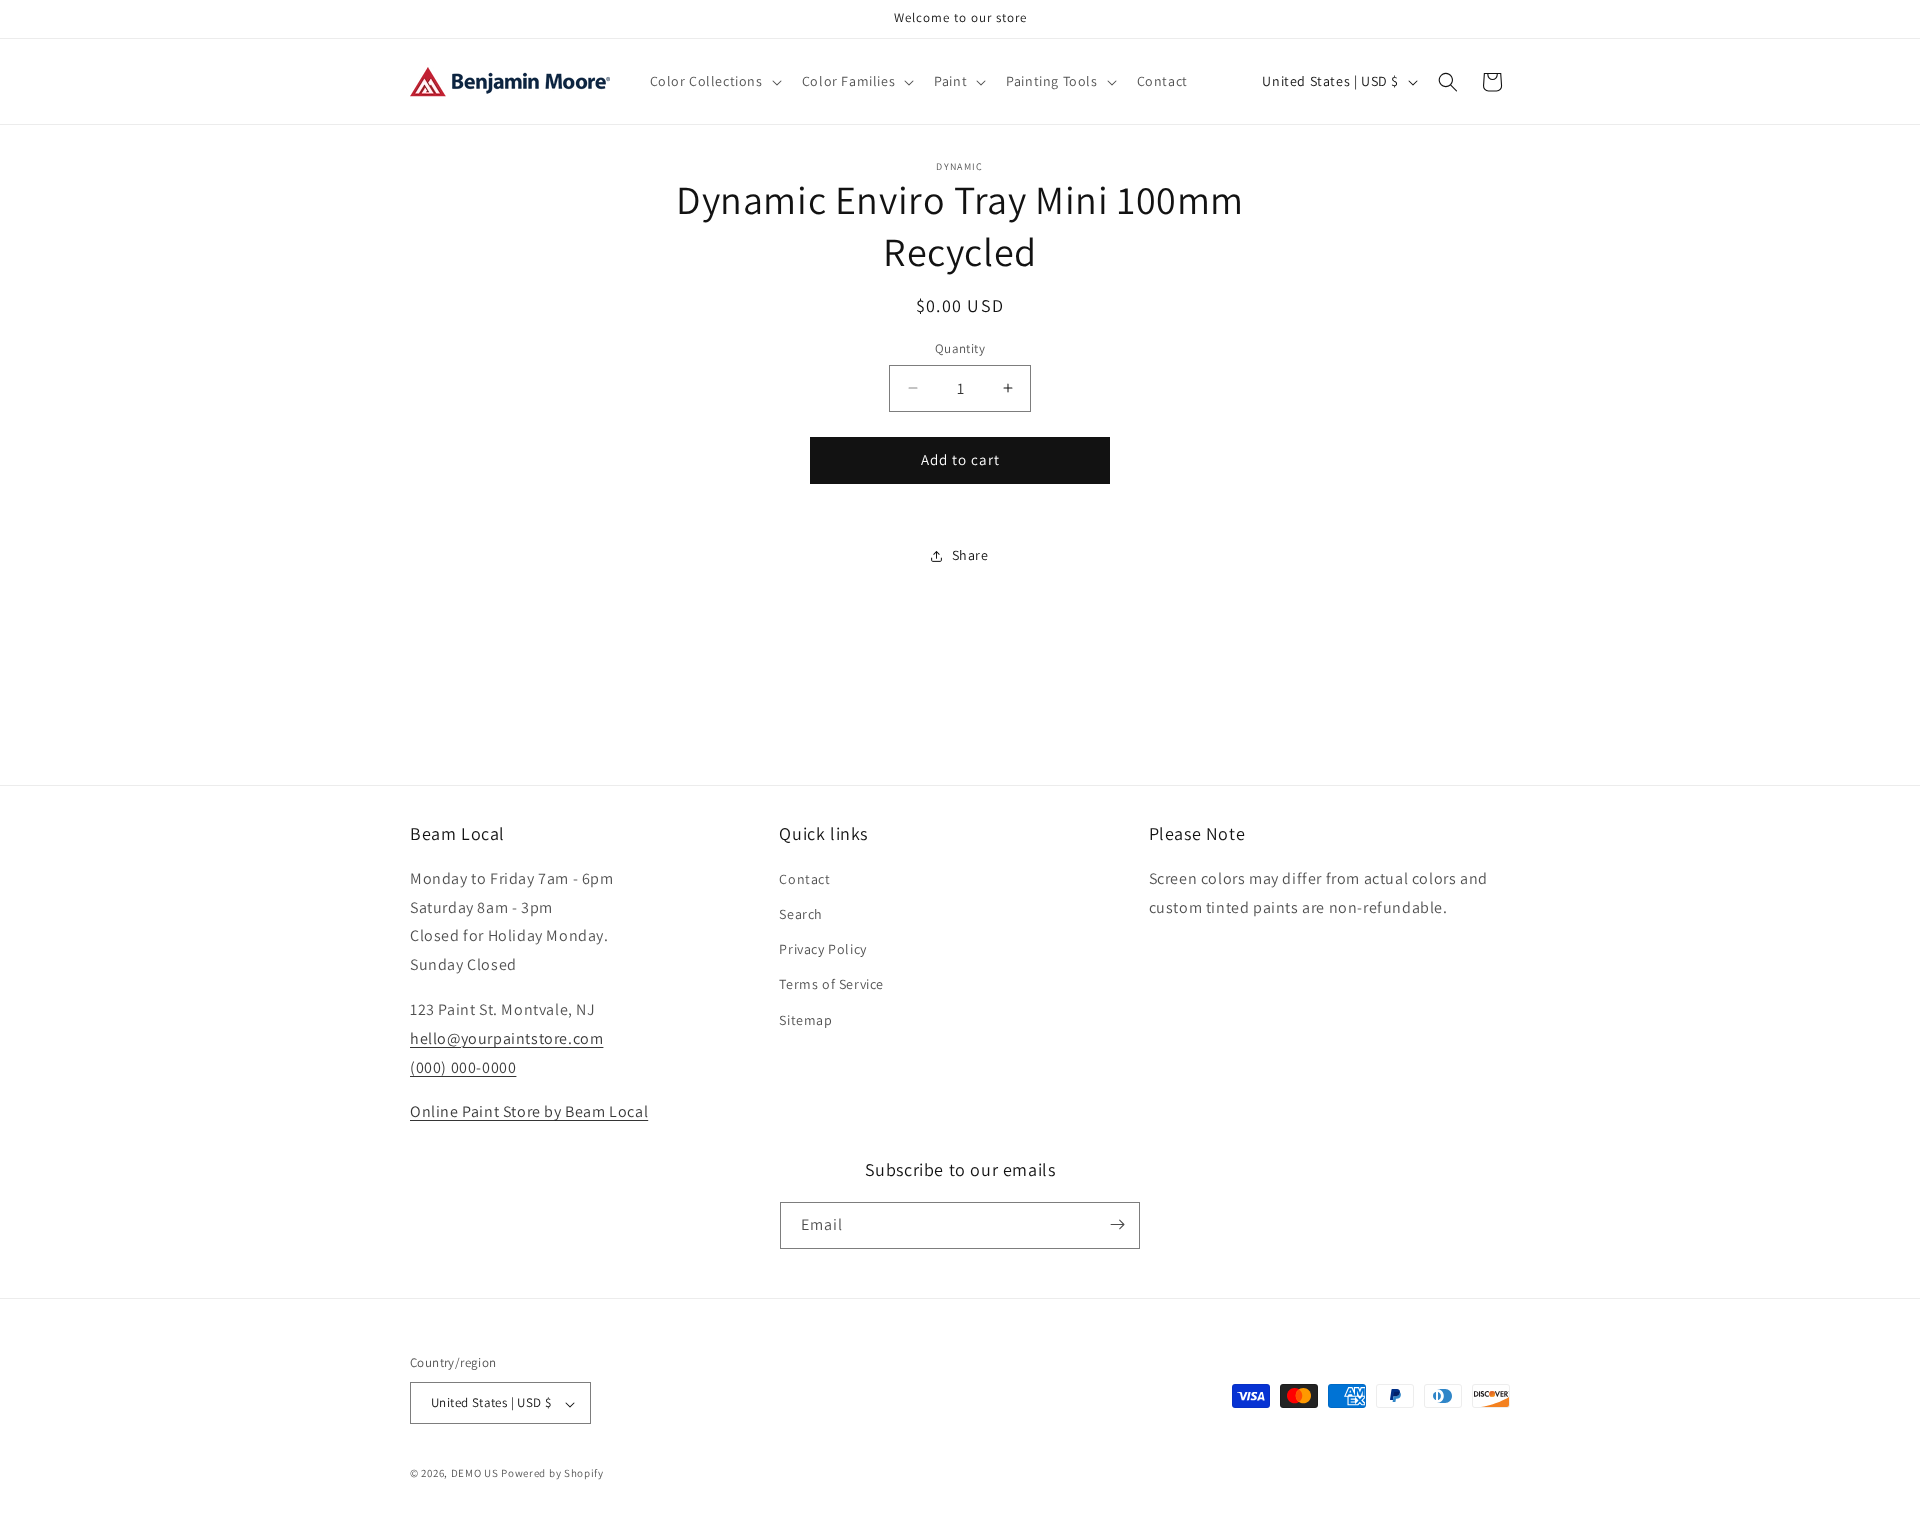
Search (801, 915)
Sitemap (805, 1020)
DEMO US (475, 1474)
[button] (714, 81)
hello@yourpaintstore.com (506, 1038)
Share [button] (970, 555)
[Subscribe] (1117, 1224)
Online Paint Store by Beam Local (529, 1112)
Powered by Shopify (552, 1474)
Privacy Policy (822, 950)
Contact (804, 879)
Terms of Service (831, 985)
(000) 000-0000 (463, 1067)
